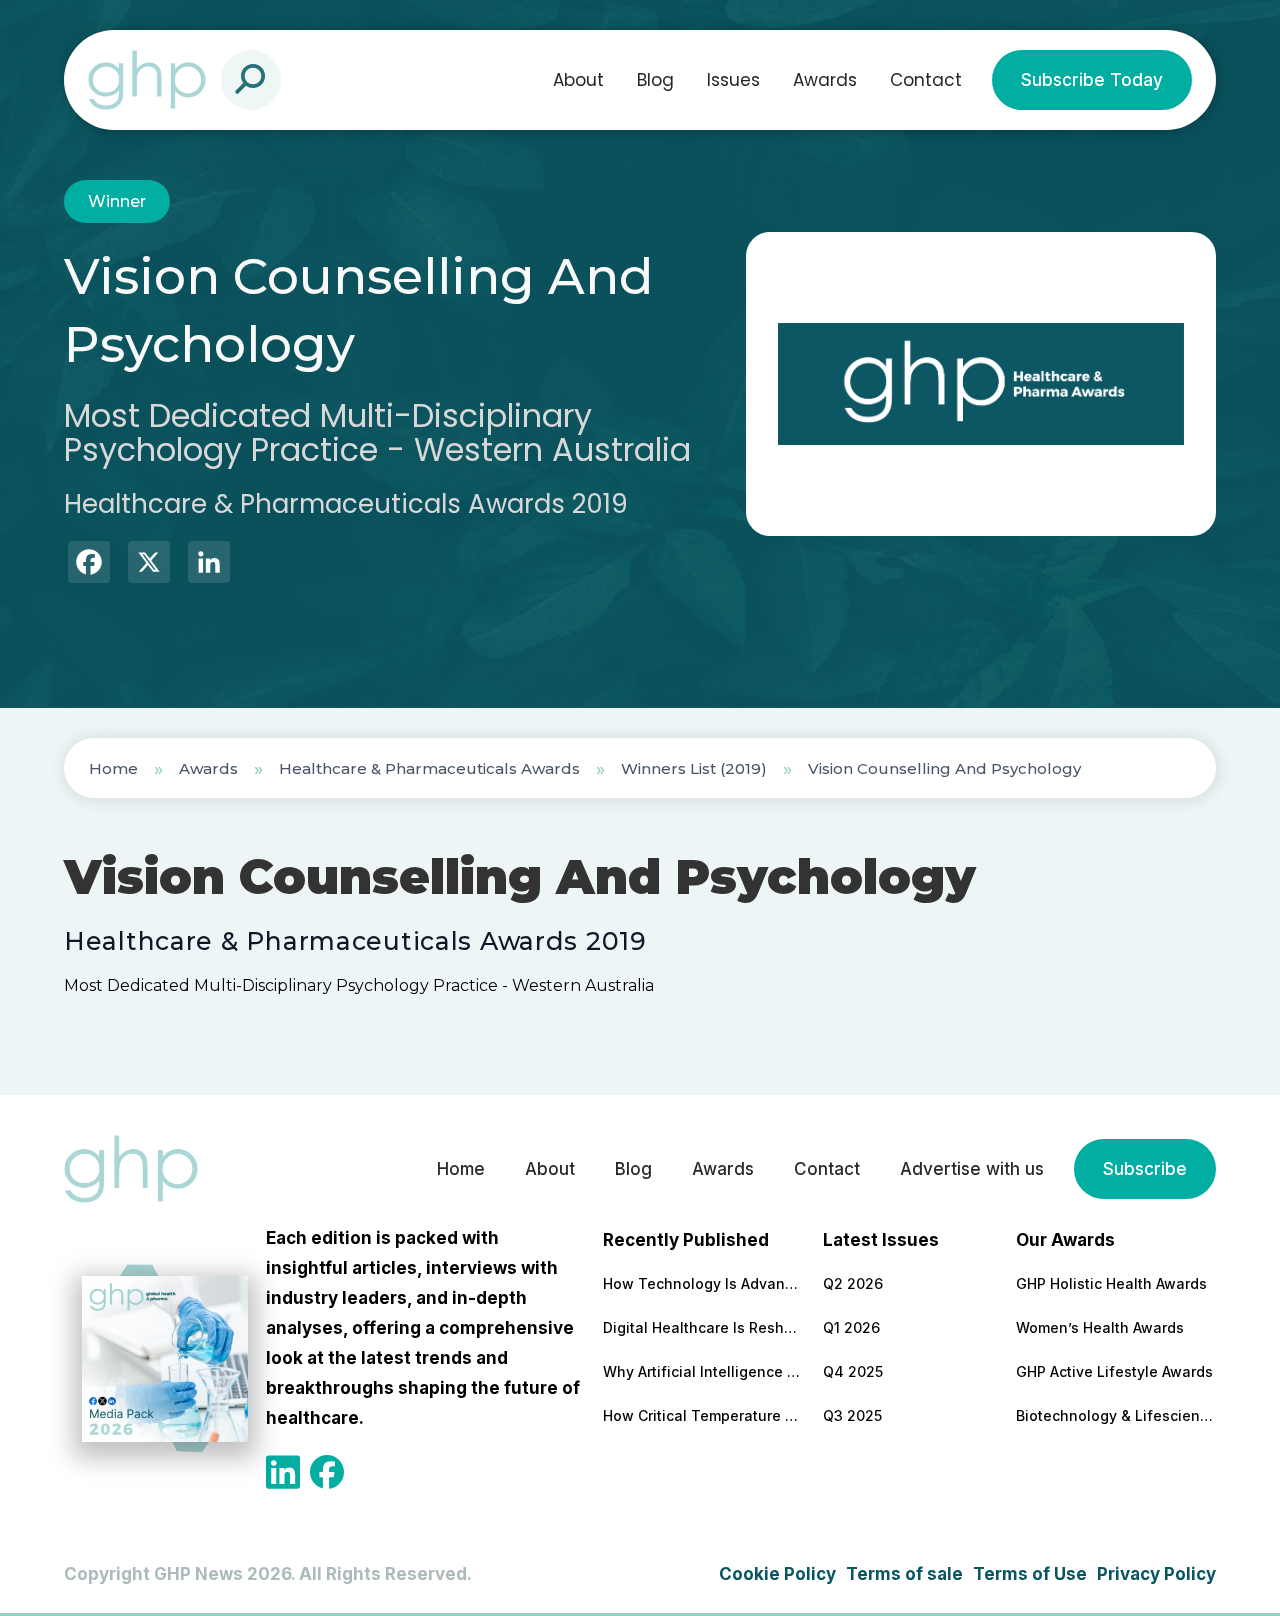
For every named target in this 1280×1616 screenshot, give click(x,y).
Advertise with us (972, 1169)
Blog (655, 80)
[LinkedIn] (209, 564)
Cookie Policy (777, 1574)
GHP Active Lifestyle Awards (1114, 1371)
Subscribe (1145, 1169)
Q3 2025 (852, 1415)
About (578, 80)
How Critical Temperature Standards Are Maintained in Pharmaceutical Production (703, 1415)
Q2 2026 (853, 1283)
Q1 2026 (851, 1327)
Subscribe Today (1092, 80)
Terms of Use (1030, 1574)
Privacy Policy (1156, 1574)
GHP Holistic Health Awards (1111, 1283)
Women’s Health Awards (1100, 1327)
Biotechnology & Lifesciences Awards (1116, 1415)
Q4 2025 (853, 1371)
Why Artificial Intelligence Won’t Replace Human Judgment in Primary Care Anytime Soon (703, 1371)
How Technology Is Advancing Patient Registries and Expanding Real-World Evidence (703, 1283)
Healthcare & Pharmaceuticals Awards (429, 768)
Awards (825, 80)
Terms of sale (904, 1574)
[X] (149, 564)
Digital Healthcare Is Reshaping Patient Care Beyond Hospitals (703, 1327)
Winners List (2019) (694, 768)
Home (113, 768)
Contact (926, 80)
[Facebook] (89, 564)
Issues (733, 80)
